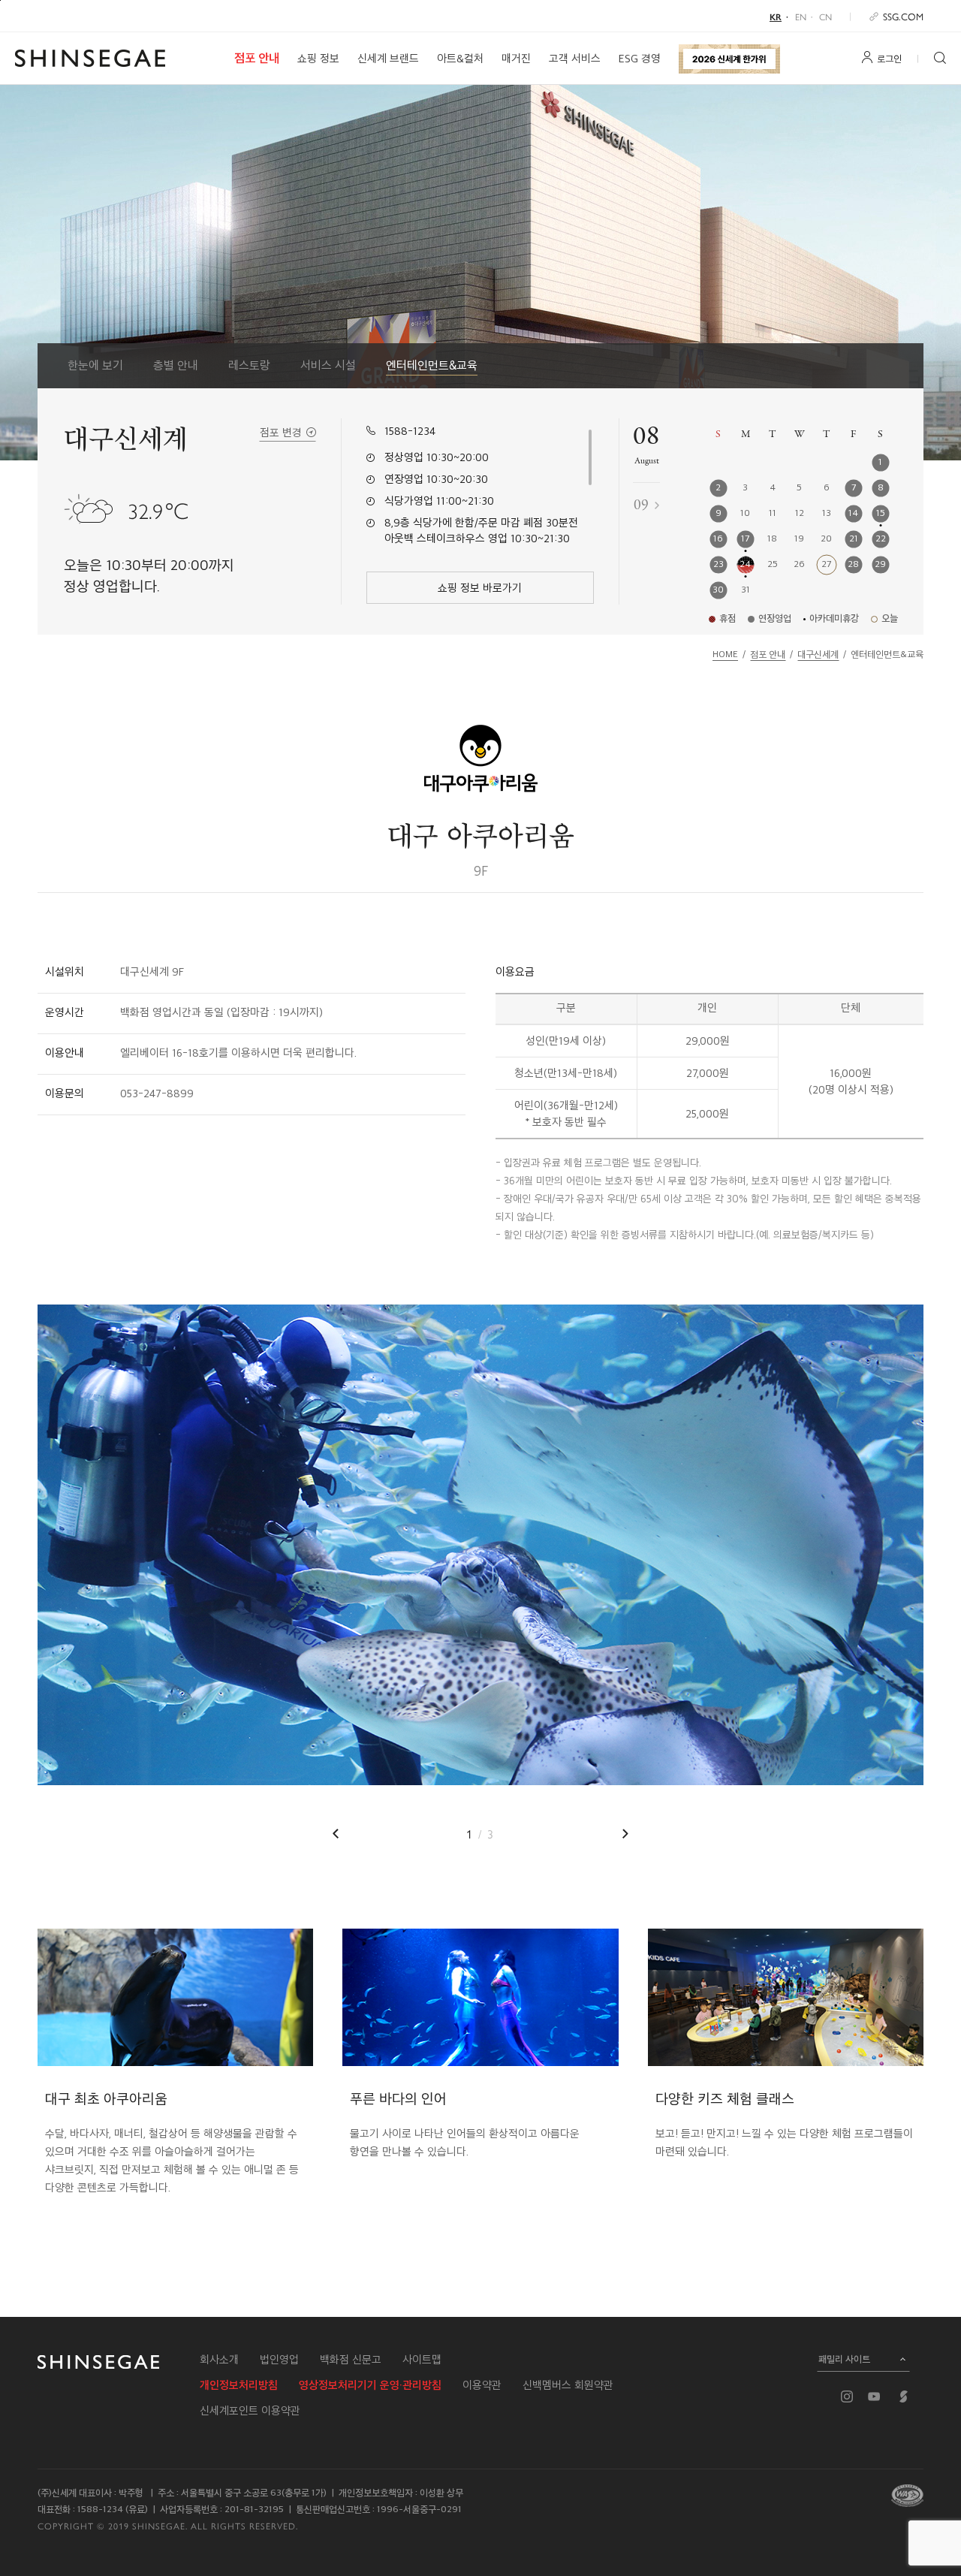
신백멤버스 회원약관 (568, 2385)
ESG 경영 (640, 59)
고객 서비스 (575, 59)
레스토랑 (249, 365)
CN (825, 17)
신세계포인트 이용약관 (250, 2411)
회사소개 (219, 2360)
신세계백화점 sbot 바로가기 (904, 2397)
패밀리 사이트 (844, 2359)
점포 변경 (281, 433)
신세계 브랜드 (388, 59)
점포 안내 (257, 58)
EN (801, 17)
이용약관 (482, 2385)
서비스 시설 (328, 365)
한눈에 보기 (95, 365)
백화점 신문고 (351, 2360)
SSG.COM (903, 16)
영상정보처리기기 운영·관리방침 (370, 2385)
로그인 (889, 59)
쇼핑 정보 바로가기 (480, 588)
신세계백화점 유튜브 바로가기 (874, 2397)
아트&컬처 (460, 59)
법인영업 (279, 2360)
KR (776, 17)
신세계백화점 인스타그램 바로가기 (847, 2397)
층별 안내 (176, 365)
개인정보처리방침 (239, 2385)
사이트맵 (422, 2360)
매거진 (516, 59)
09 (641, 505)
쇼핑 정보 (318, 59)
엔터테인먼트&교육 (432, 365)
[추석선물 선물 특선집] (729, 59)
